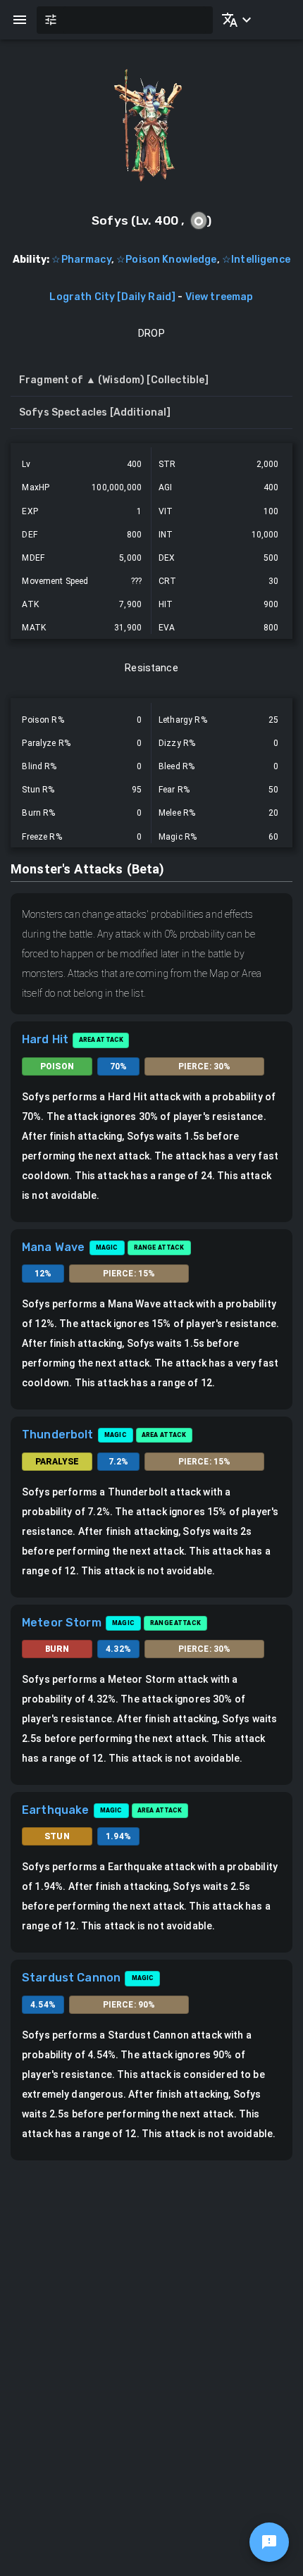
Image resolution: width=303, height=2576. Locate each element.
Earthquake (56, 1810)
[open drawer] (20, 20)
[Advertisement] (151, 2319)
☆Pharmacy (81, 260)
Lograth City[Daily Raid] (112, 297)
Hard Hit (45, 1039)
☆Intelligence (256, 260)
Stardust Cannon (71, 1978)
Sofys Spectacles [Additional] (95, 412)
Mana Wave (53, 1247)
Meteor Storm (62, 1623)
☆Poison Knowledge (167, 260)
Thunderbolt (58, 1435)
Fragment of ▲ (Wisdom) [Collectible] (114, 380)
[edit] (269, 2542)
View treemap (219, 297)
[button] (234, 20)
